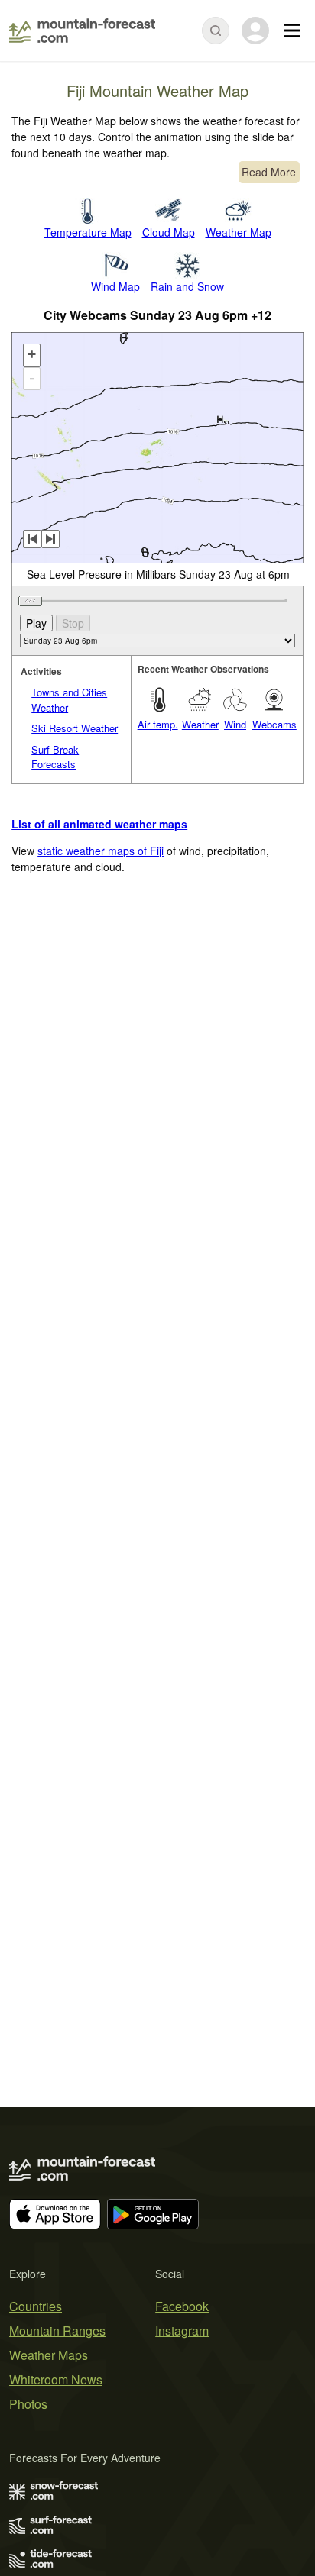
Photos (28, 2404)
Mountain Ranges (57, 2331)
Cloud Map (169, 232)
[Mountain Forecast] (82, 31)
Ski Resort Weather (75, 728)
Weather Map (239, 232)
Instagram (182, 2331)
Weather (200, 724)
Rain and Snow (187, 286)
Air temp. (158, 724)
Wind (235, 724)
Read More (269, 172)
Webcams (274, 724)
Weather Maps (49, 2355)
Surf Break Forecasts (55, 757)
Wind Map (115, 286)
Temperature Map (88, 232)
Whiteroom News (56, 2379)
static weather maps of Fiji (101, 851)
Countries (36, 2306)
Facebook (182, 2306)
